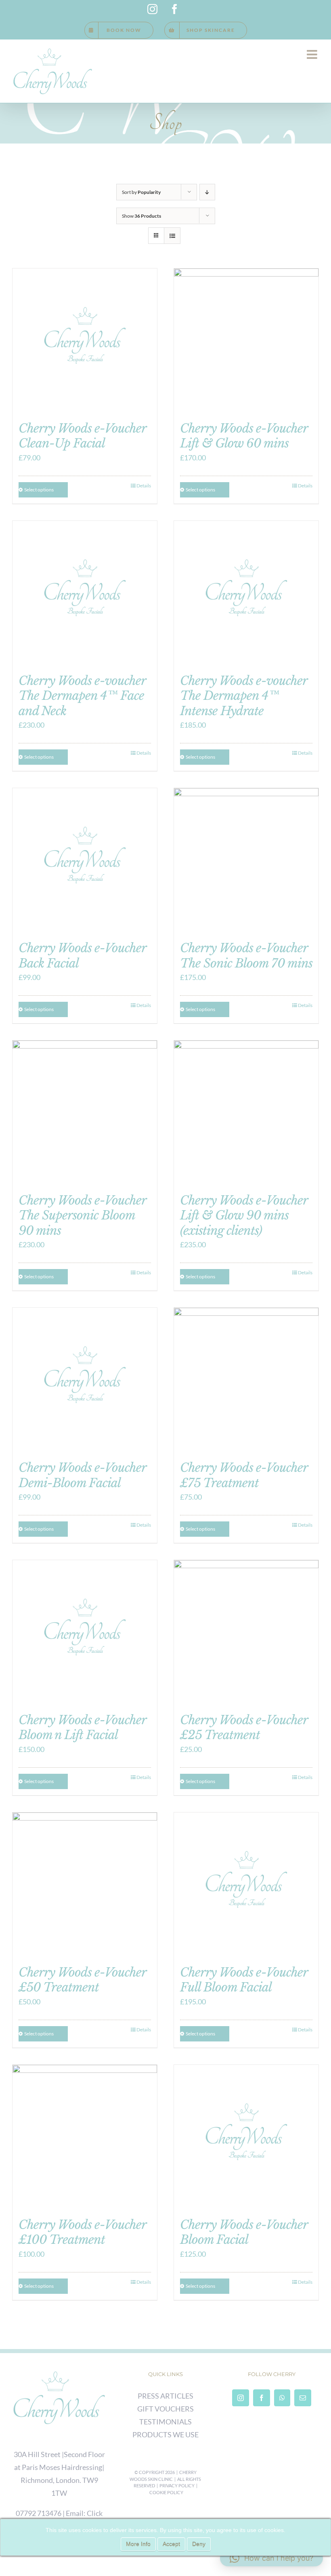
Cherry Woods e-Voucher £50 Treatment (82, 1980)
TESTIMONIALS (165, 2422)
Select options (39, 490)
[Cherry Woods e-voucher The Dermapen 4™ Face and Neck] (85, 593)
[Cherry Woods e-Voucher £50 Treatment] (85, 1885)
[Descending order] (207, 192)
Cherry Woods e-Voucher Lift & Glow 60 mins (244, 436)
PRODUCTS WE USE (165, 2435)
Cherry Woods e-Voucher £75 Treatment (244, 1475)
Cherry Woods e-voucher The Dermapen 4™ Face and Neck (82, 696)
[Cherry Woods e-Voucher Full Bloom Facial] (246, 1885)
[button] (271, 2558)
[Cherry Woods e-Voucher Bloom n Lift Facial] (85, 1632)
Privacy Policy (177, 2485)
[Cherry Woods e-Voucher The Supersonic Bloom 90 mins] (85, 1113)
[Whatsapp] (282, 2398)
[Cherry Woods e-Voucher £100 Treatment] (85, 2137)
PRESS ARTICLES (165, 2396)
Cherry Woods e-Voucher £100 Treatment (82, 2232)
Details (144, 486)
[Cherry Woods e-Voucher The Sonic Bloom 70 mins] (246, 860)
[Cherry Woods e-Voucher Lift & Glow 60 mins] (246, 341)
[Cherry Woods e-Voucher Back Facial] (85, 860)
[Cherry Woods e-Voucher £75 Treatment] (246, 1380)
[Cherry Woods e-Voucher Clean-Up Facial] (85, 341)
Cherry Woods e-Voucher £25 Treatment (244, 1727)
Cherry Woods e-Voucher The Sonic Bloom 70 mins (246, 955)
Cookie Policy (166, 2492)
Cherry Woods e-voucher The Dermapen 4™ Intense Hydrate (244, 696)
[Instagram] (241, 2398)
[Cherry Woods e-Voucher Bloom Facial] (246, 2137)
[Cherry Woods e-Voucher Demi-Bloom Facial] (85, 1380)
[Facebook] (262, 2398)
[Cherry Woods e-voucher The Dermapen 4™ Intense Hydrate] (246, 593)
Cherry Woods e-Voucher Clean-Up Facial (82, 436)
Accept (171, 2544)
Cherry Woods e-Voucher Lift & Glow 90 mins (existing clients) (244, 1215)
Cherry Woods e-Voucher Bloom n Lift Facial (82, 1727)
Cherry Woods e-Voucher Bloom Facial (244, 2232)
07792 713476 (39, 2513)
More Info (138, 2544)
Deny (199, 2544)
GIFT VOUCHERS (165, 2409)
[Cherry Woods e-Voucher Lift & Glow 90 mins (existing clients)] (246, 1113)
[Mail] (303, 2398)
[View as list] (172, 236)
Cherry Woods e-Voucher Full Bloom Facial (244, 1980)
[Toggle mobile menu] (313, 54)
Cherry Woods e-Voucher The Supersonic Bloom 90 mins (82, 1215)
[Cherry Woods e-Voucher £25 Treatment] (246, 1632)
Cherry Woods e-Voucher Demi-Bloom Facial (82, 1475)
